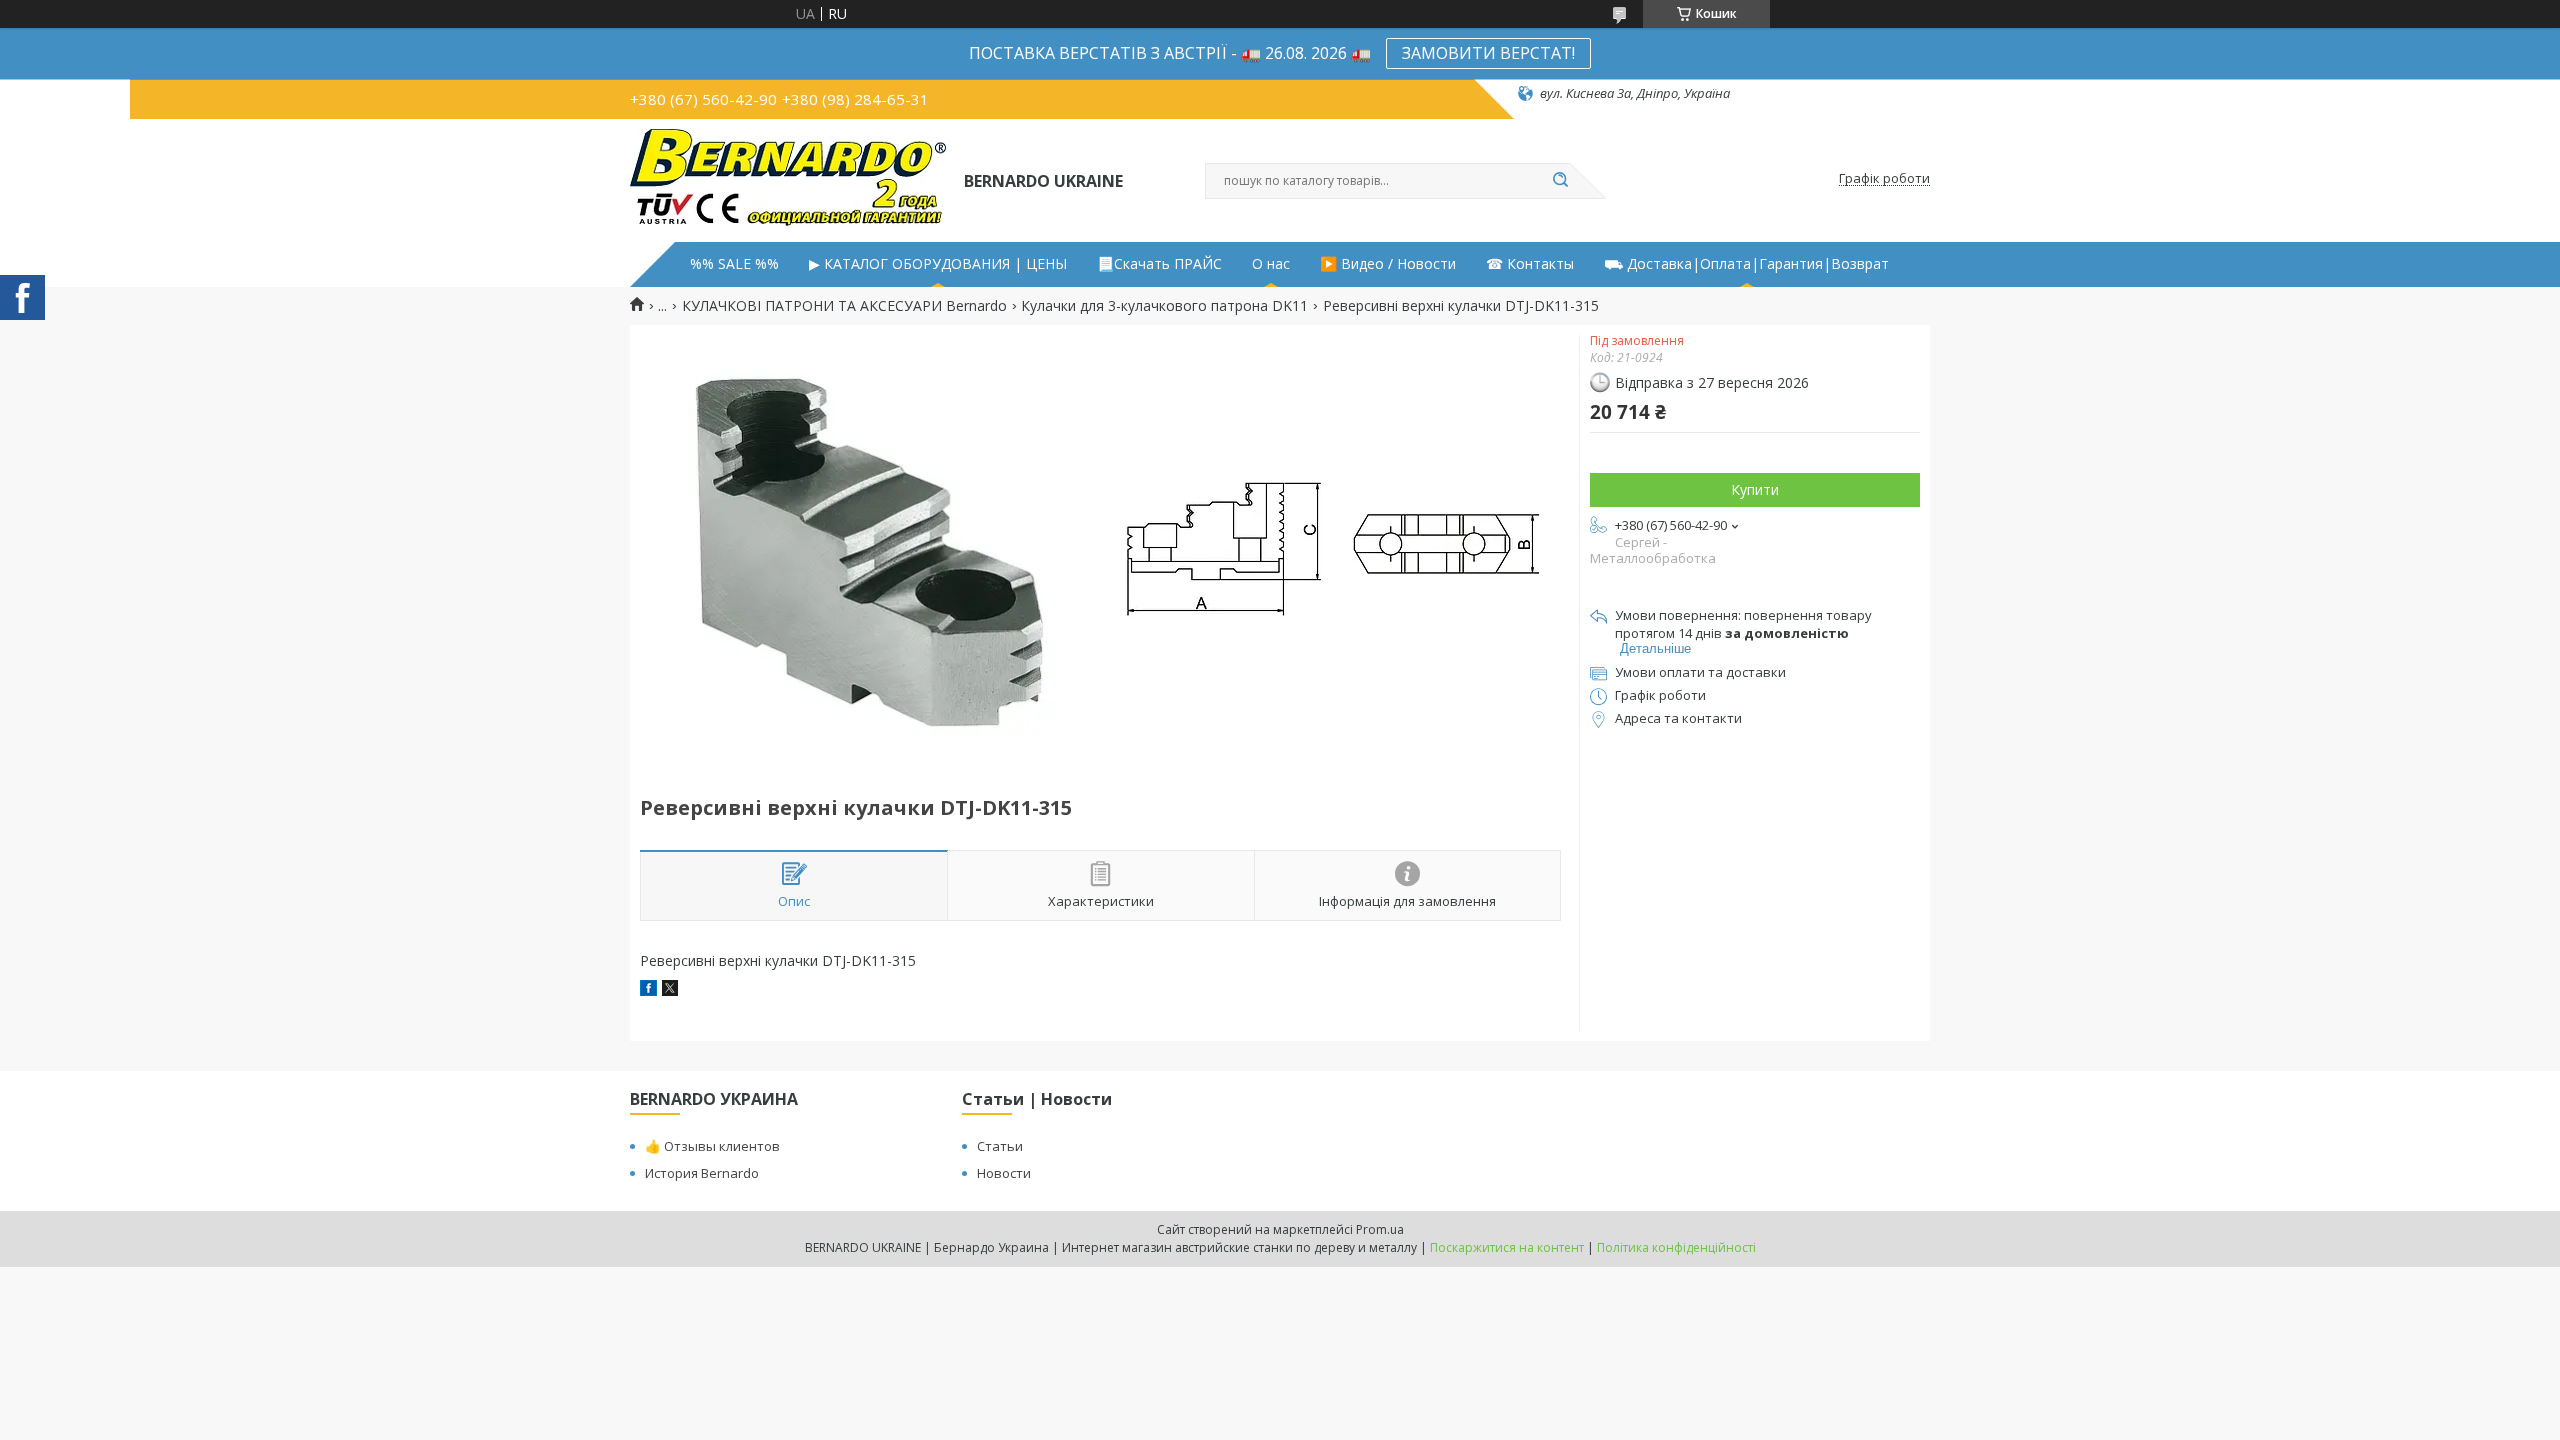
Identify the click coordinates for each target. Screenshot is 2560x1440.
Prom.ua (1380, 1229)
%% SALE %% (734, 264)
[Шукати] (1560, 181)
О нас (1271, 264)
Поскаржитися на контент (1507, 1247)
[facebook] (648, 990)
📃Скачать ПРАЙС (1159, 264)
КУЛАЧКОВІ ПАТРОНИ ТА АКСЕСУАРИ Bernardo (844, 306)
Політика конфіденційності (1676, 1247)
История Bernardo (702, 1173)
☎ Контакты (1530, 264)
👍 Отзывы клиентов (712, 1146)
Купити (1755, 489)
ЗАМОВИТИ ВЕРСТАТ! (1488, 53)
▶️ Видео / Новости (1388, 264)
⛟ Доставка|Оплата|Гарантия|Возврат (1746, 264)
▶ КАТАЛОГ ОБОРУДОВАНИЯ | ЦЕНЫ (938, 264)
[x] (670, 990)
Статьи (1000, 1146)
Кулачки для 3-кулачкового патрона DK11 (1164, 306)
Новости (1004, 1173)
